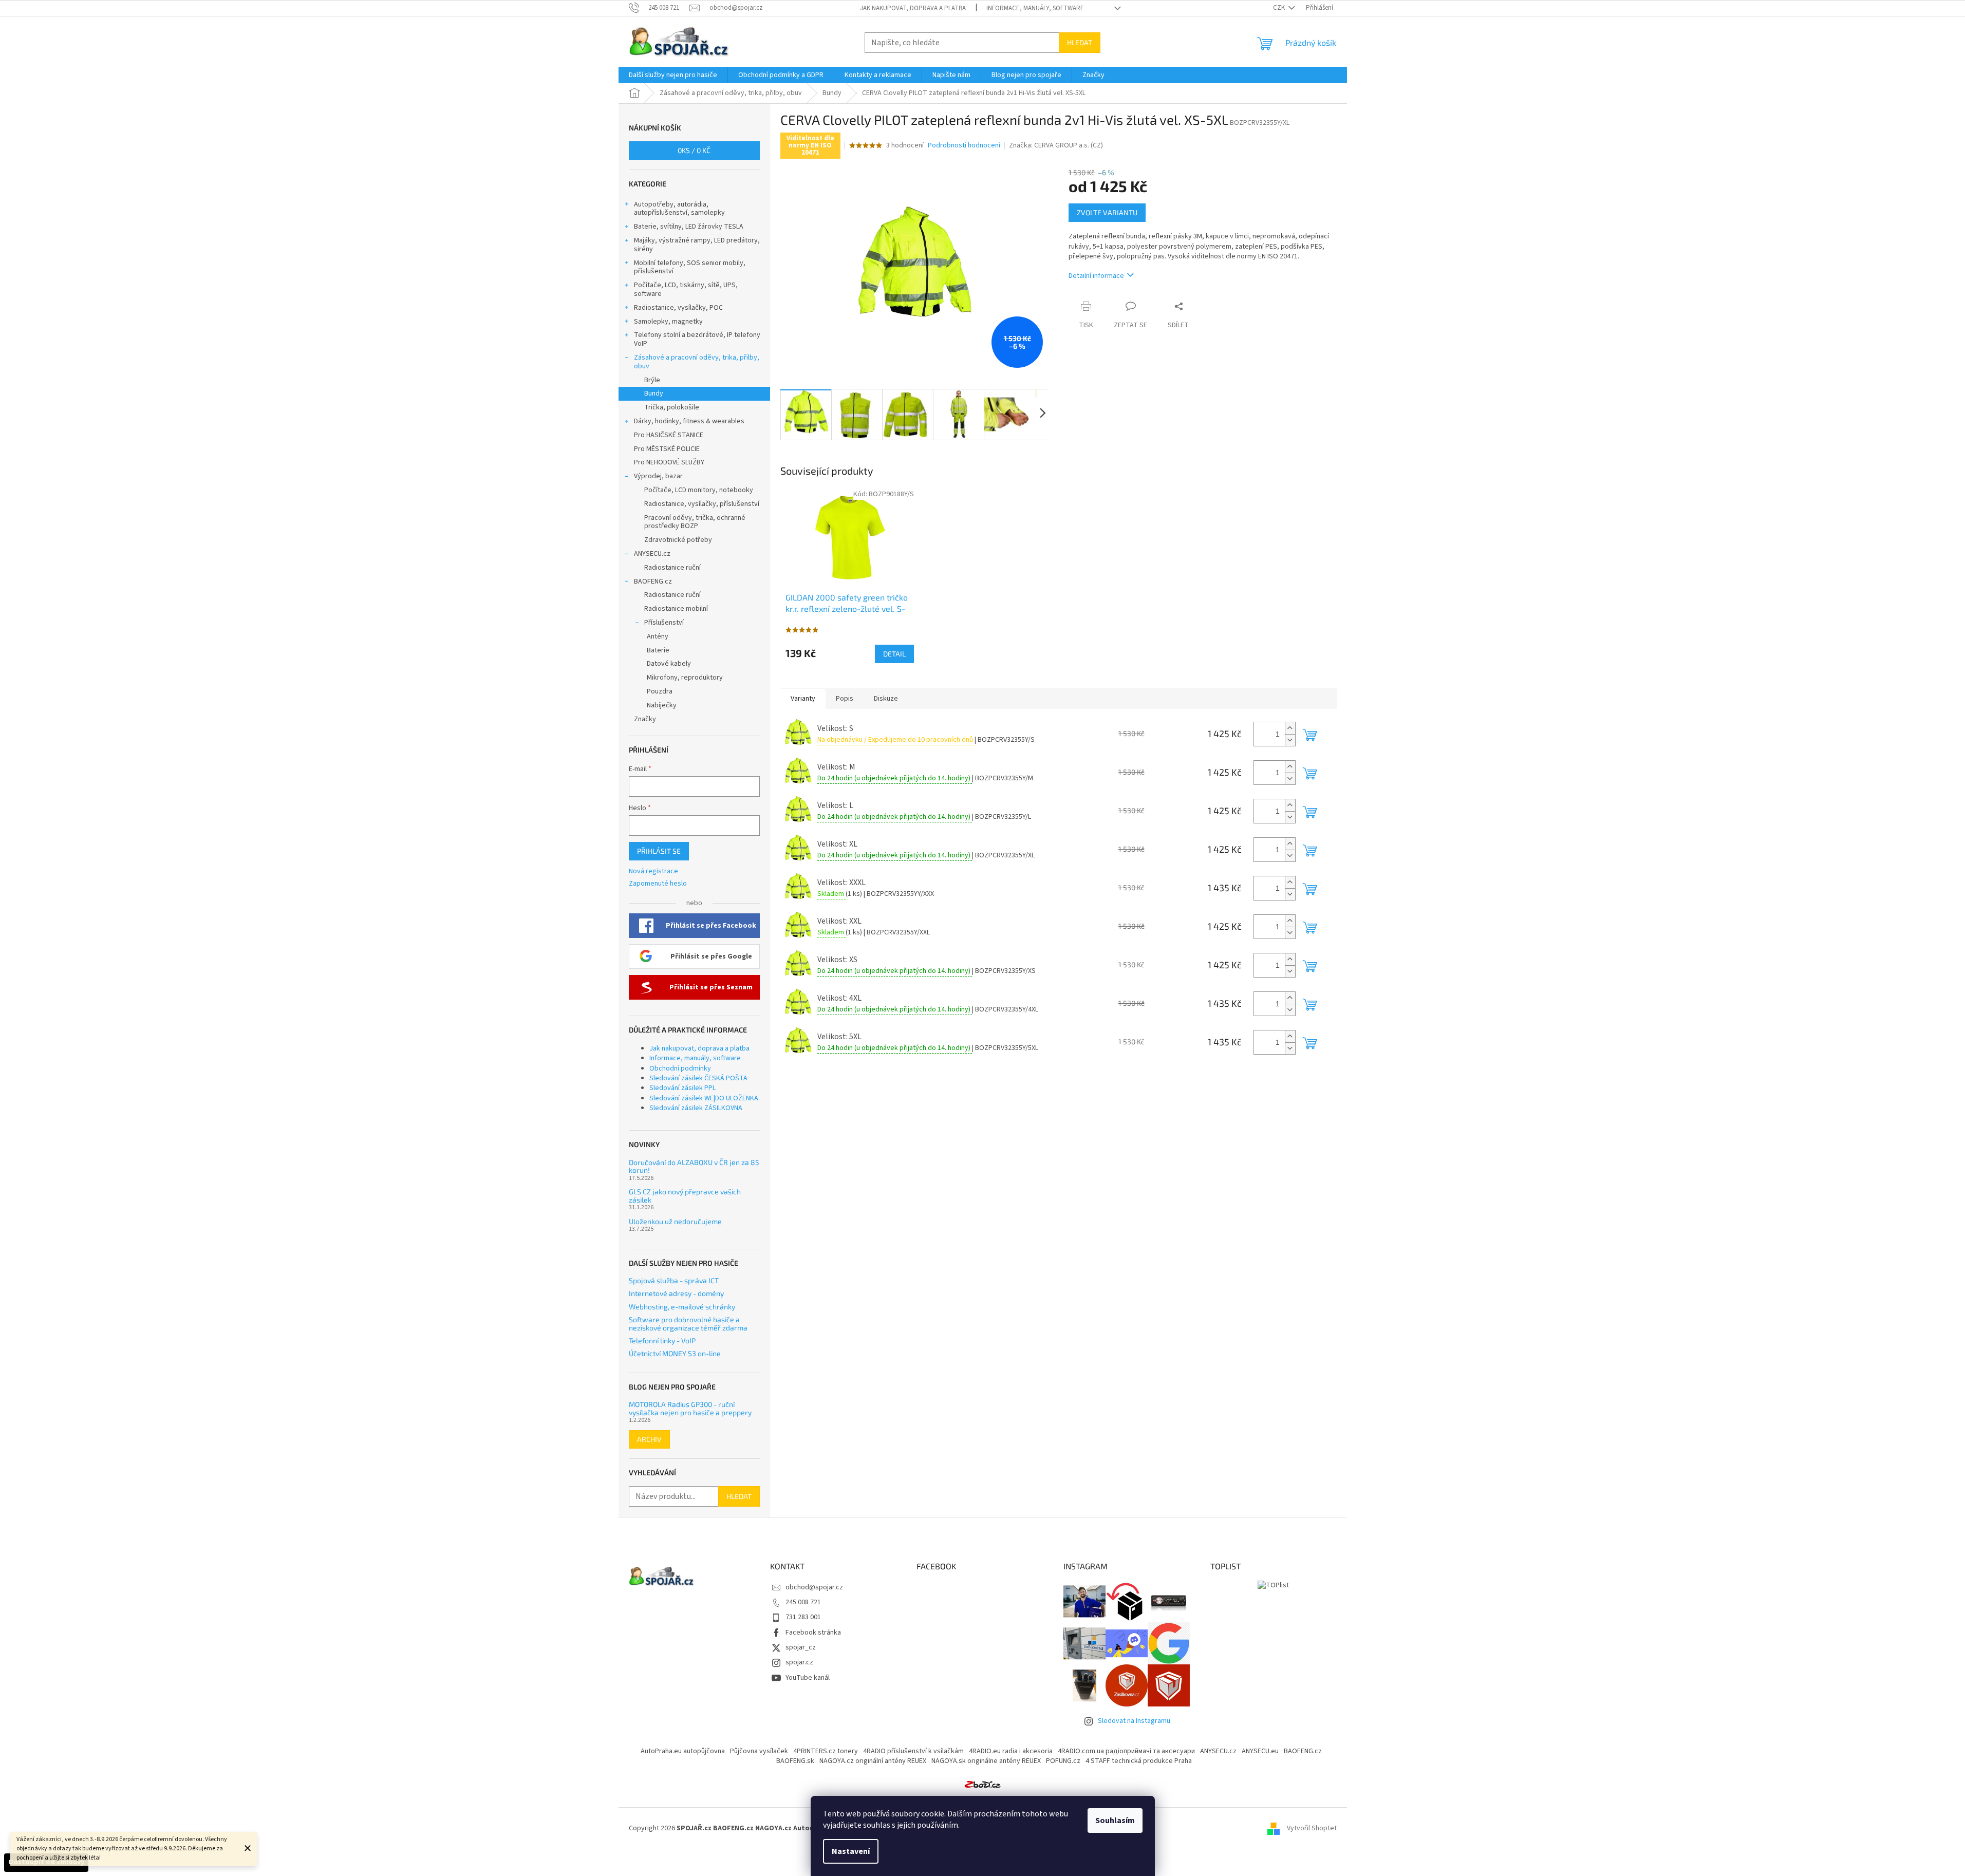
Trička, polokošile (672, 407)
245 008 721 (803, 1602)
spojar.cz (799, 1662)
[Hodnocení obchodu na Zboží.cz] (983, 1784)
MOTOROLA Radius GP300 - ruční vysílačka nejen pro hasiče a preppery (690, 1408)
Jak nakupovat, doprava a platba (913, 8)
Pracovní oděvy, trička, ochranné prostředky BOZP (695, 522)
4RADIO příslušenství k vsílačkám (913, 1751)
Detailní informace (1096, 276)
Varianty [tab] (803, 699)
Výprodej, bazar (658, 476)
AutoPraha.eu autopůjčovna (683, 1751)
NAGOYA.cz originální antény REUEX (873, 1761)
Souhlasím (1115, 1821)
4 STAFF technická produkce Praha (1139, 1761)
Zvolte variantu (1107, 212)
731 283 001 (803, 1617)
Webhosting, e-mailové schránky (682, 1307)
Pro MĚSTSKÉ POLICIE (667, 449)
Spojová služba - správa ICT (674, 1280)
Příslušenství (664, 623)
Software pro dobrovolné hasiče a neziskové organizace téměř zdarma (688, 1324)
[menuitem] (673, 75)
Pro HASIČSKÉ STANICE (669, 435)
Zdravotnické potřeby (678, 540)
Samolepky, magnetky (668, 322)
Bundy (654, 393)
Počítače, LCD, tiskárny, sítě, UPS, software (686, 289)
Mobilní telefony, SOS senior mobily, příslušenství (690, 267)
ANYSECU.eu (1260, 1751)
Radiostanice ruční (672, 568)
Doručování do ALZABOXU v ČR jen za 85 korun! (694, 1166)
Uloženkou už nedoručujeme (675, 1221)
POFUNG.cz (1063, 1761)
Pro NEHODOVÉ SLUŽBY (669, 462)
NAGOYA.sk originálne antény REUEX (986, 1761)
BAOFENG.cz (653, 581)
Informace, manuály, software (1035, 8)
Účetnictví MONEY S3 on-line (675, 1353)
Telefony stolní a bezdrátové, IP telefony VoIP (697, 339)
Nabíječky (662, 705)
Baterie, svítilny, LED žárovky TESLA (689, 227)
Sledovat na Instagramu (1134, 1721)
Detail (894, 654)
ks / (694, 150)
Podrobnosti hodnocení (964, 146)
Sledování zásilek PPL (682, 1088)
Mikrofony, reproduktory (685, 678)
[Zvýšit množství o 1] (1290, 728)
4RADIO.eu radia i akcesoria (1011, 1751)
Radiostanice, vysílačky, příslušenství (702, 504)
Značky (645, 719)
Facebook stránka (813, 1633)
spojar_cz (801, 1647)
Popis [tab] (845, 699)
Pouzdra (660, 691)
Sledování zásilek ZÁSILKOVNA (696, 1108)
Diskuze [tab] (886, 699)
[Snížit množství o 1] (1290, 740)
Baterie (658, 650)
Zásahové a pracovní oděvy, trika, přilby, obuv (697, 362)
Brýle (652, 380)
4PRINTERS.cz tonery (826, 1751)
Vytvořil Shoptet (1312, 1828)
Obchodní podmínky (680, 1068)
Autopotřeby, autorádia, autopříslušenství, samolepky (679, 209)
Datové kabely (669, 664)
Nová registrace (653, 871)
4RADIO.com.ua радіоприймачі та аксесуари (1126, 1751)
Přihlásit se (659, 851)
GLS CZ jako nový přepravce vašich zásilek (685, 1196)
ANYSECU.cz (652, 554)
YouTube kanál (808, 1678)
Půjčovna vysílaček (759, 1751)
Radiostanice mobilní (676, 609)
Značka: (1056, 145)
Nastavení (851, 1851)
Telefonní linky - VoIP (662, 1340)
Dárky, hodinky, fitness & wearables (689, 421)
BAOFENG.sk (795, 1761)
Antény (658, 636)
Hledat (1080, 42)
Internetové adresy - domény (676, 1293)
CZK (1280, 8)
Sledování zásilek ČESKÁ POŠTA (698, 1078)
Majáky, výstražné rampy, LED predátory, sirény (697, 245)
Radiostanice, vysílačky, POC (678, 308)
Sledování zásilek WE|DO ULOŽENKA (704, 1098)
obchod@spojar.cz (814, 1587)
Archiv (649, 1439)
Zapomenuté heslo (658, 884)
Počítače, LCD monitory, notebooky (699, 490)
